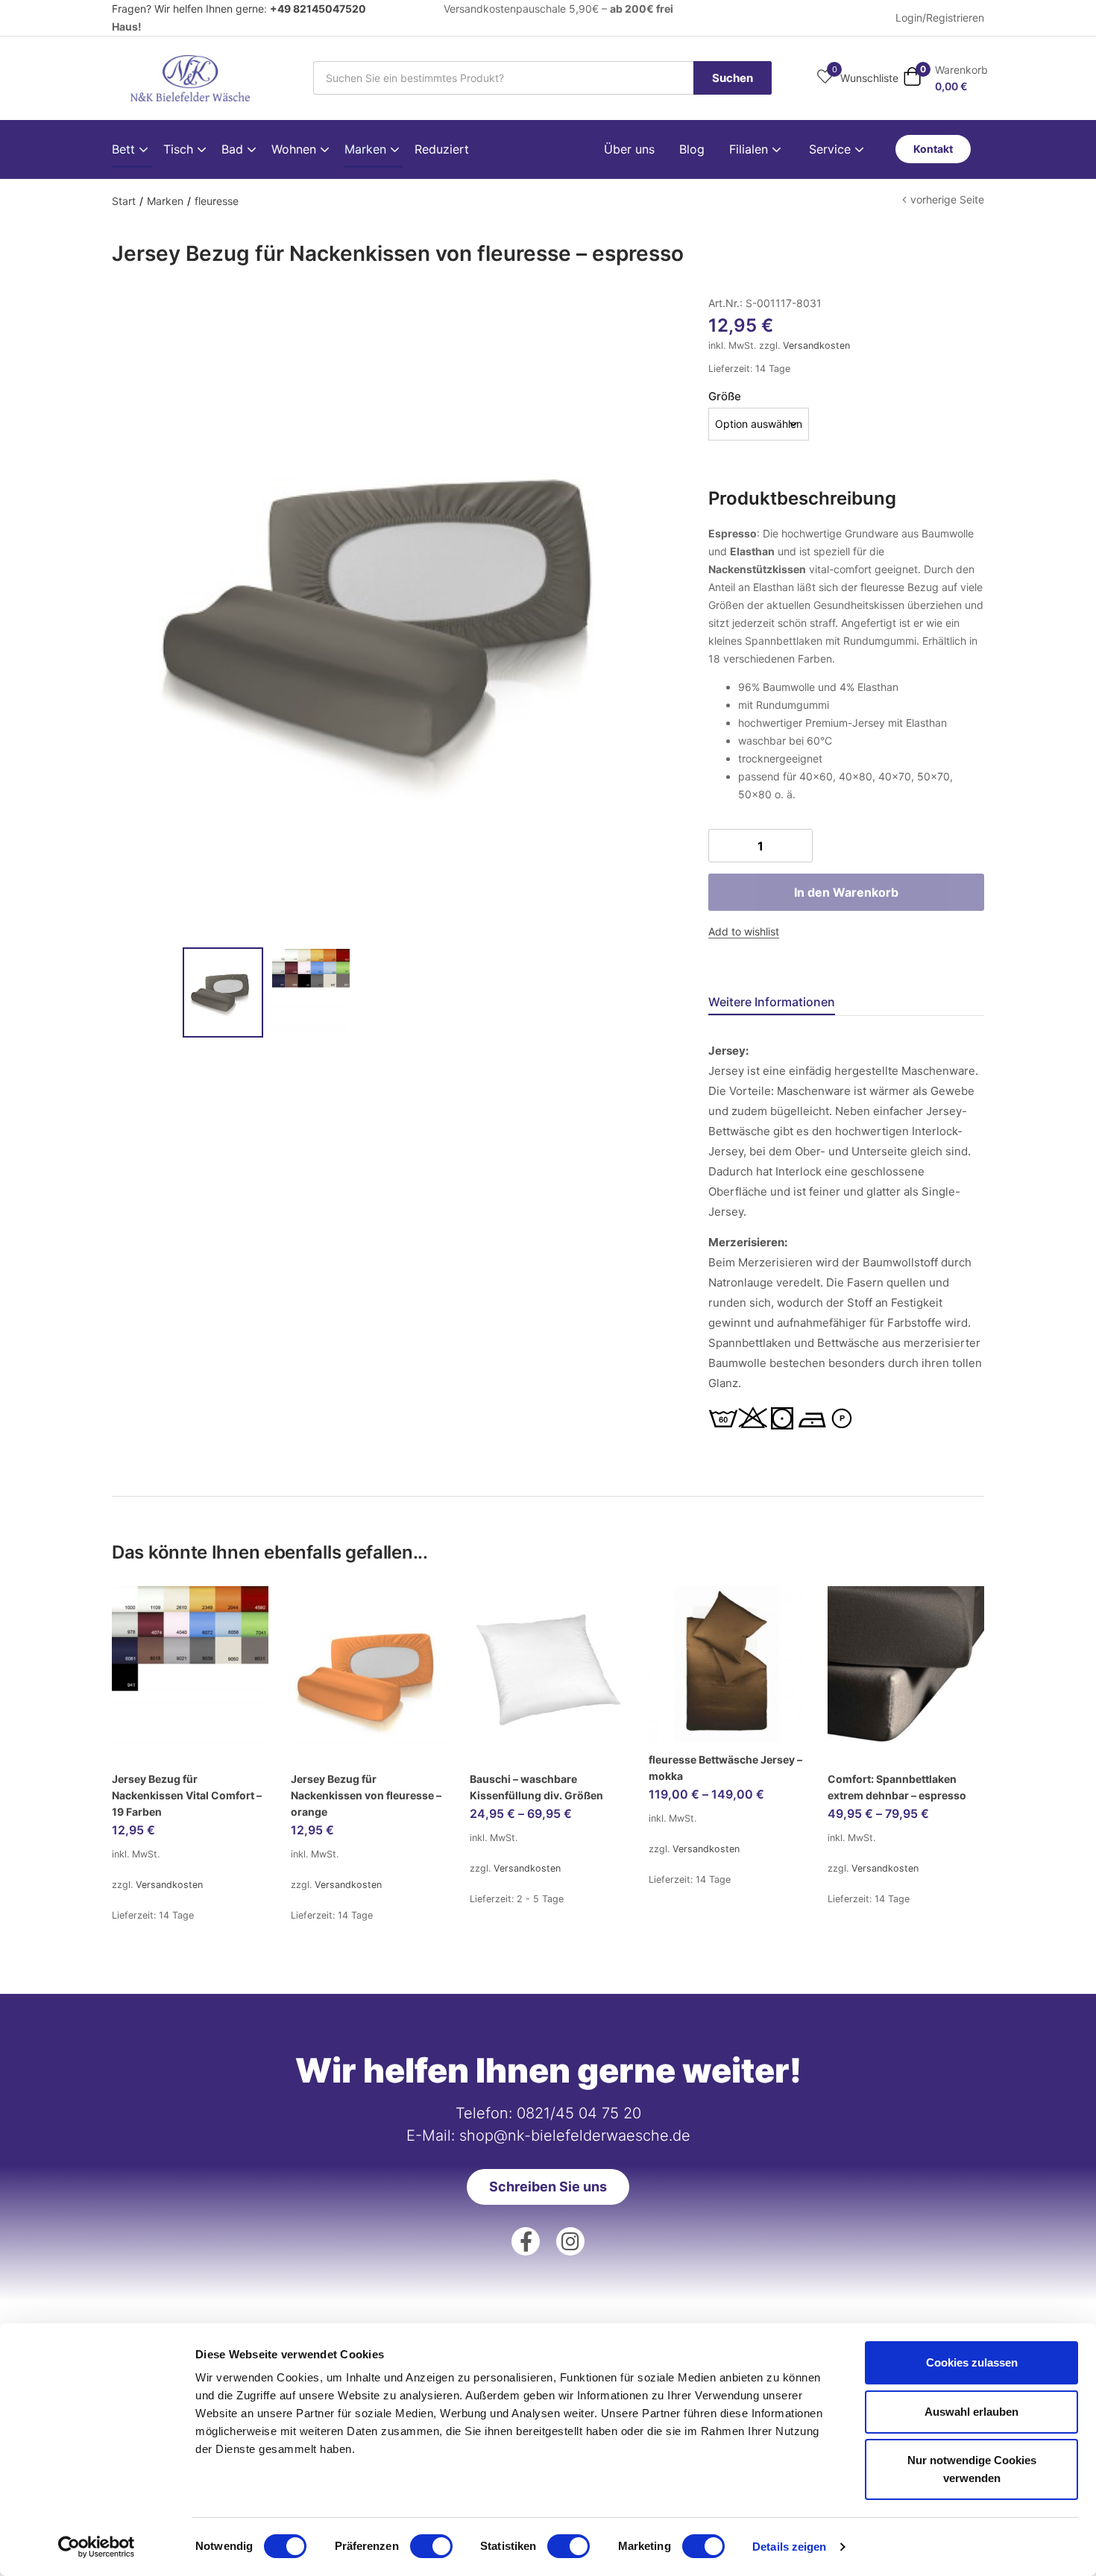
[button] (945, 78)
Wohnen (296, 149)
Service (832, 149)
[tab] (790, 1004)
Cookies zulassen (972, 2362)
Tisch (180, 149)
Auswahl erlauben (971, 2412)
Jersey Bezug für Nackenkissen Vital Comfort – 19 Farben (187, 1795)
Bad (234, 149)
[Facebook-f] (526, 2241)
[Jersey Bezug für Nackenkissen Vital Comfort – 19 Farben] (190, 1674)
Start (124, 201)
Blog (692, 149)
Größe (725, 396)
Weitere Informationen (772, 1002)
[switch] (431, 2546)
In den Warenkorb (846, 892)
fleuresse (217, 201)
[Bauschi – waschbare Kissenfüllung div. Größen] (548, 1674)
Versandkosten (816, 345)
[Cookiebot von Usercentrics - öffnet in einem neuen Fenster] (97, 2547)
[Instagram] (570, 2241)
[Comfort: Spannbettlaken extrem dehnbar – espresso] (906, 1674)
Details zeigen (789, 2547)
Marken (367, 149)
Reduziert (442, 149)
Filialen (750, 149)
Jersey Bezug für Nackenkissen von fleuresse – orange (366, 1795)
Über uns (629, 149)
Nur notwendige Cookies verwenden (972, 2469)
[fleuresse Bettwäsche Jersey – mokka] (727, 1664)
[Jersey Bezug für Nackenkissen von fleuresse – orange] (369, 1674)
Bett (125, 149)
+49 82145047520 (318, 9)
